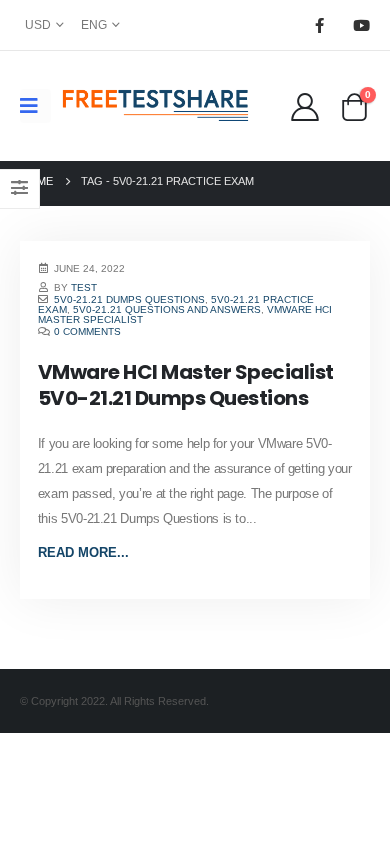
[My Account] (304, 106)
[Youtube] (361, 25)
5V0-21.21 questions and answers (167, 309)
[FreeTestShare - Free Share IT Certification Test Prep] (156, 106)
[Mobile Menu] (35, 106)
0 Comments (87, 331)
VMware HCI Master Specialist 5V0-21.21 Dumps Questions (186, 385)
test (84, 287)
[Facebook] (319, 25)
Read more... (83, 552)
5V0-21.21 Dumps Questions (129, 299)
